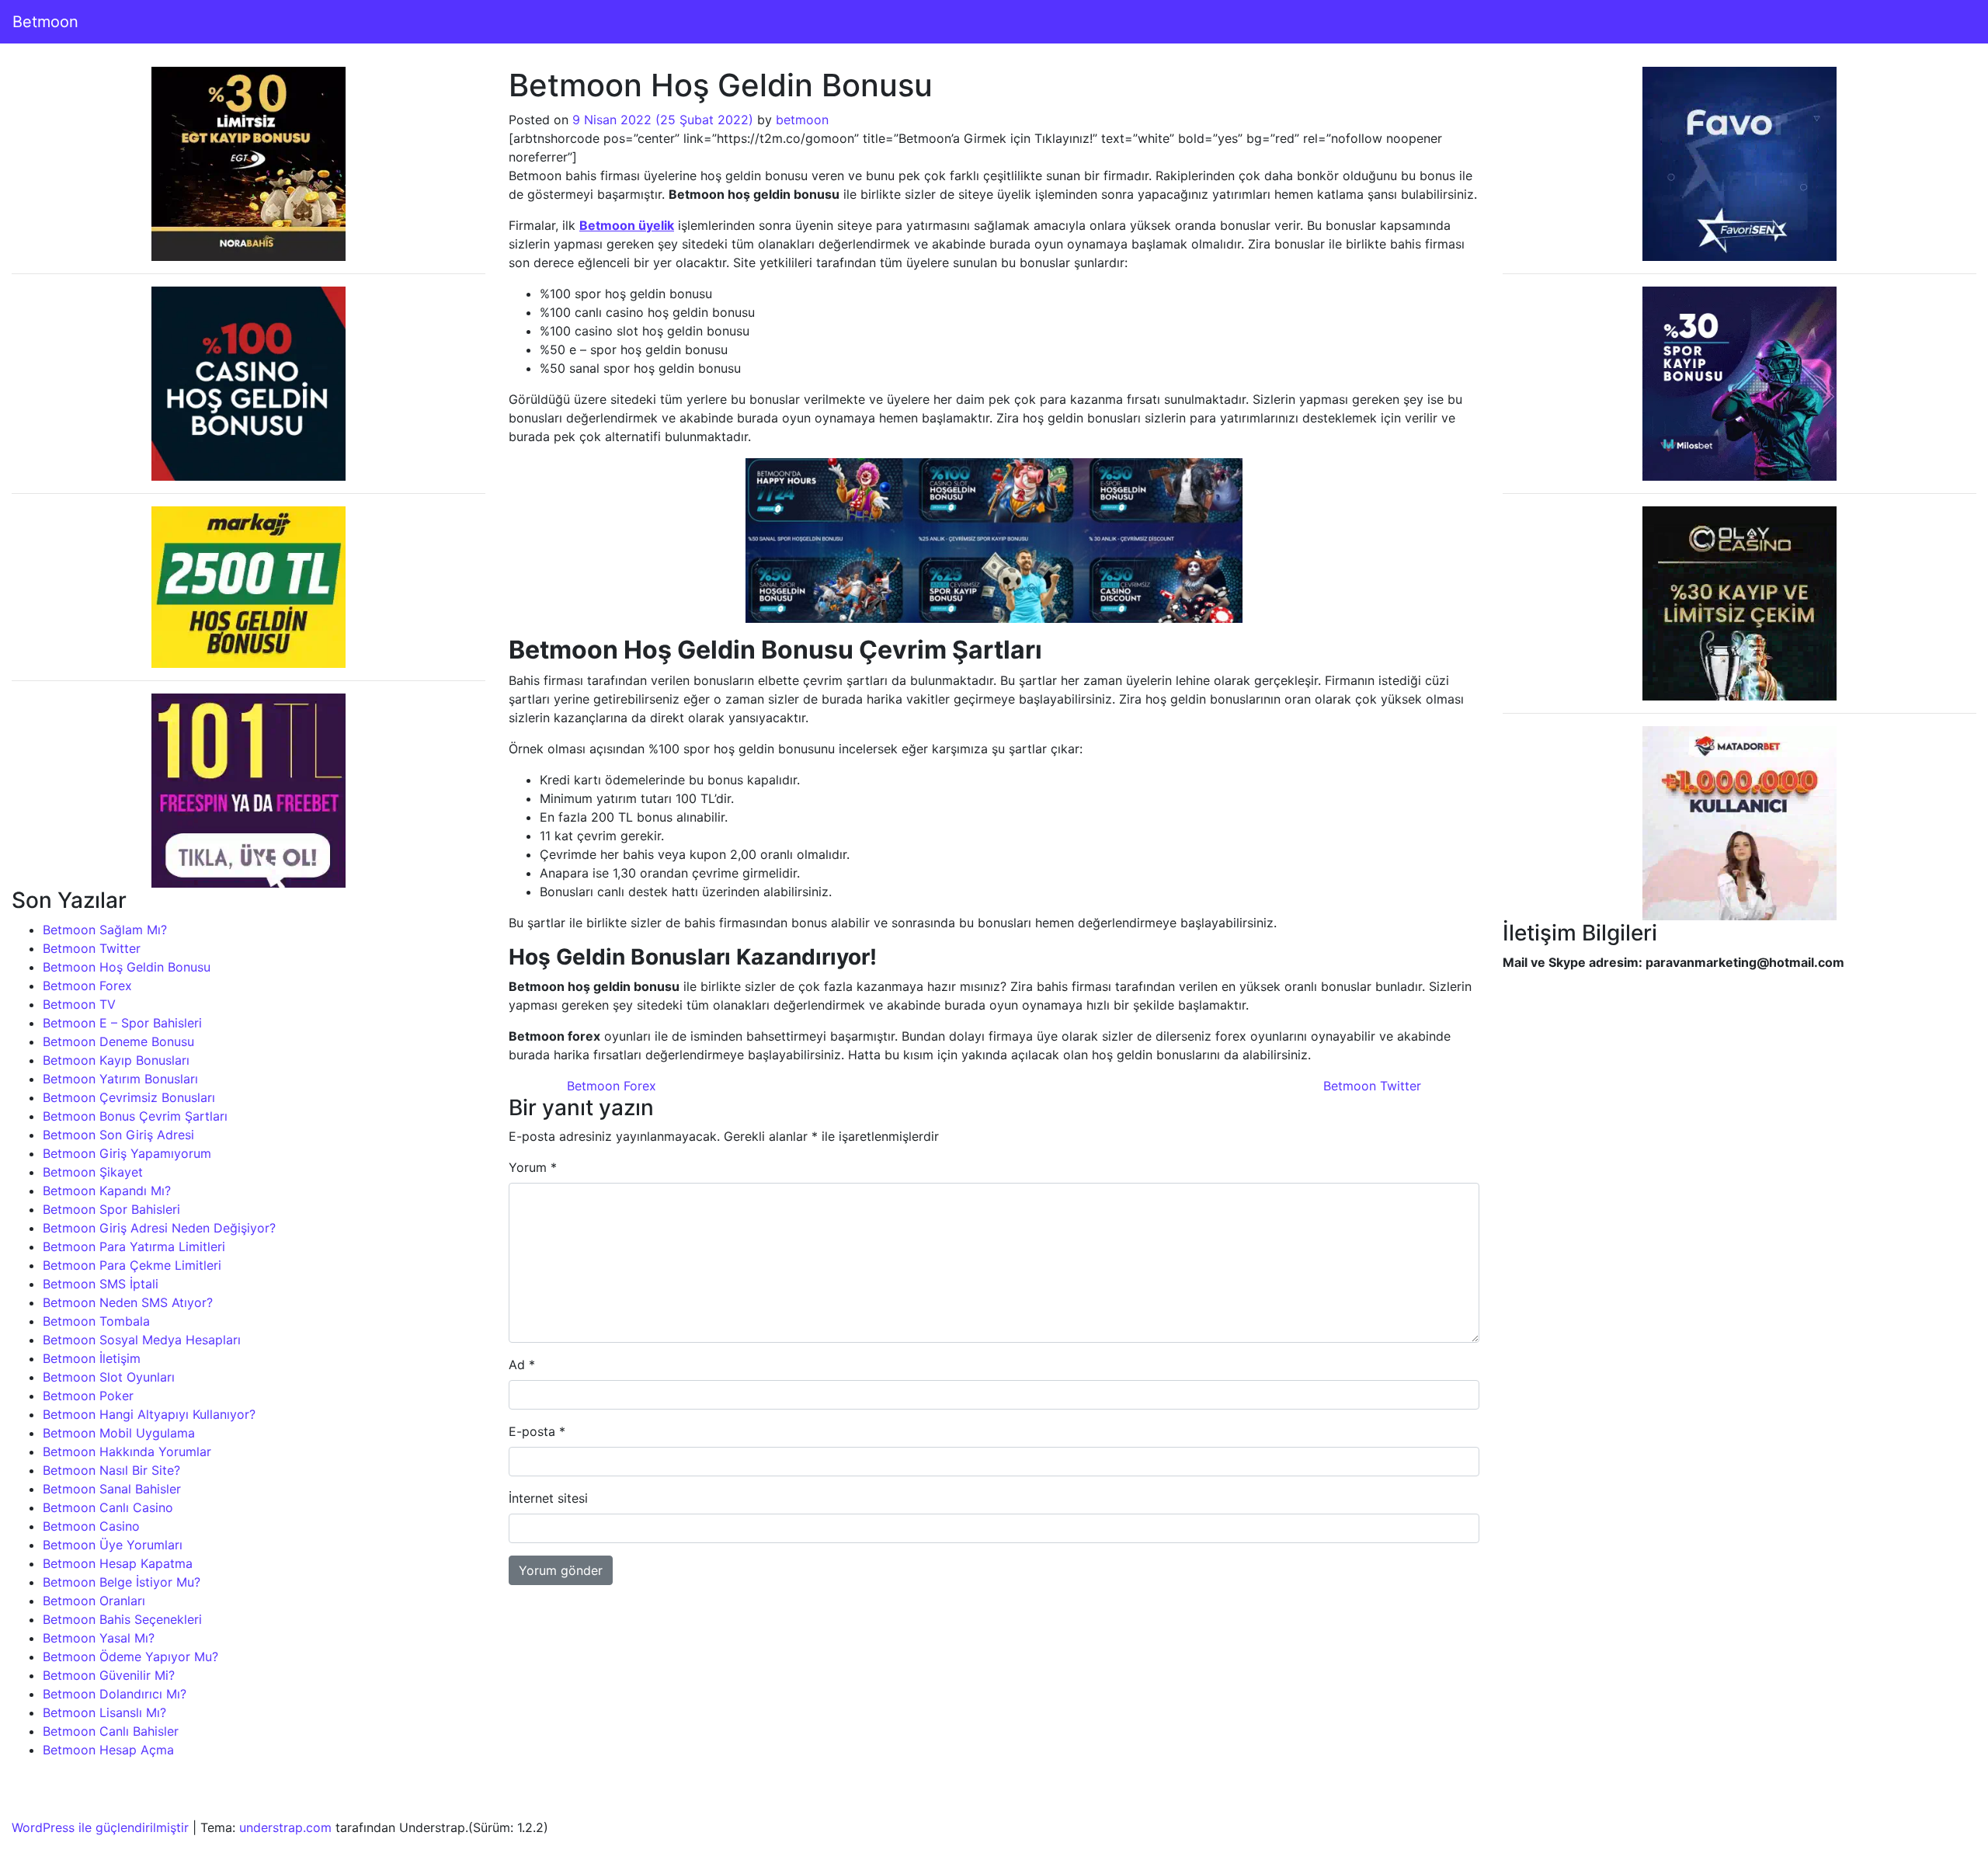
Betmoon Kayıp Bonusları (116, 1060)
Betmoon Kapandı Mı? (107, 1191)
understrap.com (285, 1827)
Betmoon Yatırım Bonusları (120, 1079)
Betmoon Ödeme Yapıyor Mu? (130, 1657)
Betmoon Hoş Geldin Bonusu (127, 967)
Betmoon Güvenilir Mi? (109, 1675)
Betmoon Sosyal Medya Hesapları (142, 1340)
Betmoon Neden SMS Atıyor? (128, 1302)
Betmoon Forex (87, 986)
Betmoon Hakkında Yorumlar (127, 1451)
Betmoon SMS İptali (101, 1284)
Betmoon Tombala (96, 1321)
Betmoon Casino (91, 1526)
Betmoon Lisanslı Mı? (104, 1712)
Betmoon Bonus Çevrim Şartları (135, 1116)
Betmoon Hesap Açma (108, 1750)
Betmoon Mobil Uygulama (119, 1433)
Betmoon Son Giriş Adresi (118, 1135)
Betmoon (45, 22)
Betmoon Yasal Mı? (99, 1638)
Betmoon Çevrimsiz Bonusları (129, 1097)
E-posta (537, 1431)
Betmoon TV (79, 1004)
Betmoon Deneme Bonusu (118, 1041)
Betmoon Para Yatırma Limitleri (134, 1246)
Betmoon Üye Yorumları (113, 1545)
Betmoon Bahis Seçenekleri (122, 1619)
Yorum (533, 1167)
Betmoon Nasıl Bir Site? (111, 1470)
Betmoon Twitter (92, 948)
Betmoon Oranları (94, 1601)
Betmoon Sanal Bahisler (112, 1489)
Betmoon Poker (88, 1396)
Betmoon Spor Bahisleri (111, 1209)
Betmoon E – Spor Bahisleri (122, 1023)
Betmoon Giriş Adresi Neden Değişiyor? (159, 1228)
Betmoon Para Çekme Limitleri (132, 1265)
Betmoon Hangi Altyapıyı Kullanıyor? (149, 1414)
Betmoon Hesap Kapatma (118, 1563)
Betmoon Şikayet (93, 1172)
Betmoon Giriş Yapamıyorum (127, 1153)
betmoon (802, 120)
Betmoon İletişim (92, 1358)
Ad (522, 1365)
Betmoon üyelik (627, 225)
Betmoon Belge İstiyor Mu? (122, 1582)
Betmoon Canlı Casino (108, 1507)
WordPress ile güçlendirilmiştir (100, 1827)
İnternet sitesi (548, 1498)
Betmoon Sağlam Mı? (105, 930)
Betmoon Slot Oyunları (109, 1377)
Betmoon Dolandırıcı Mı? (115, 1694)
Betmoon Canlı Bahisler (111, 1731)
